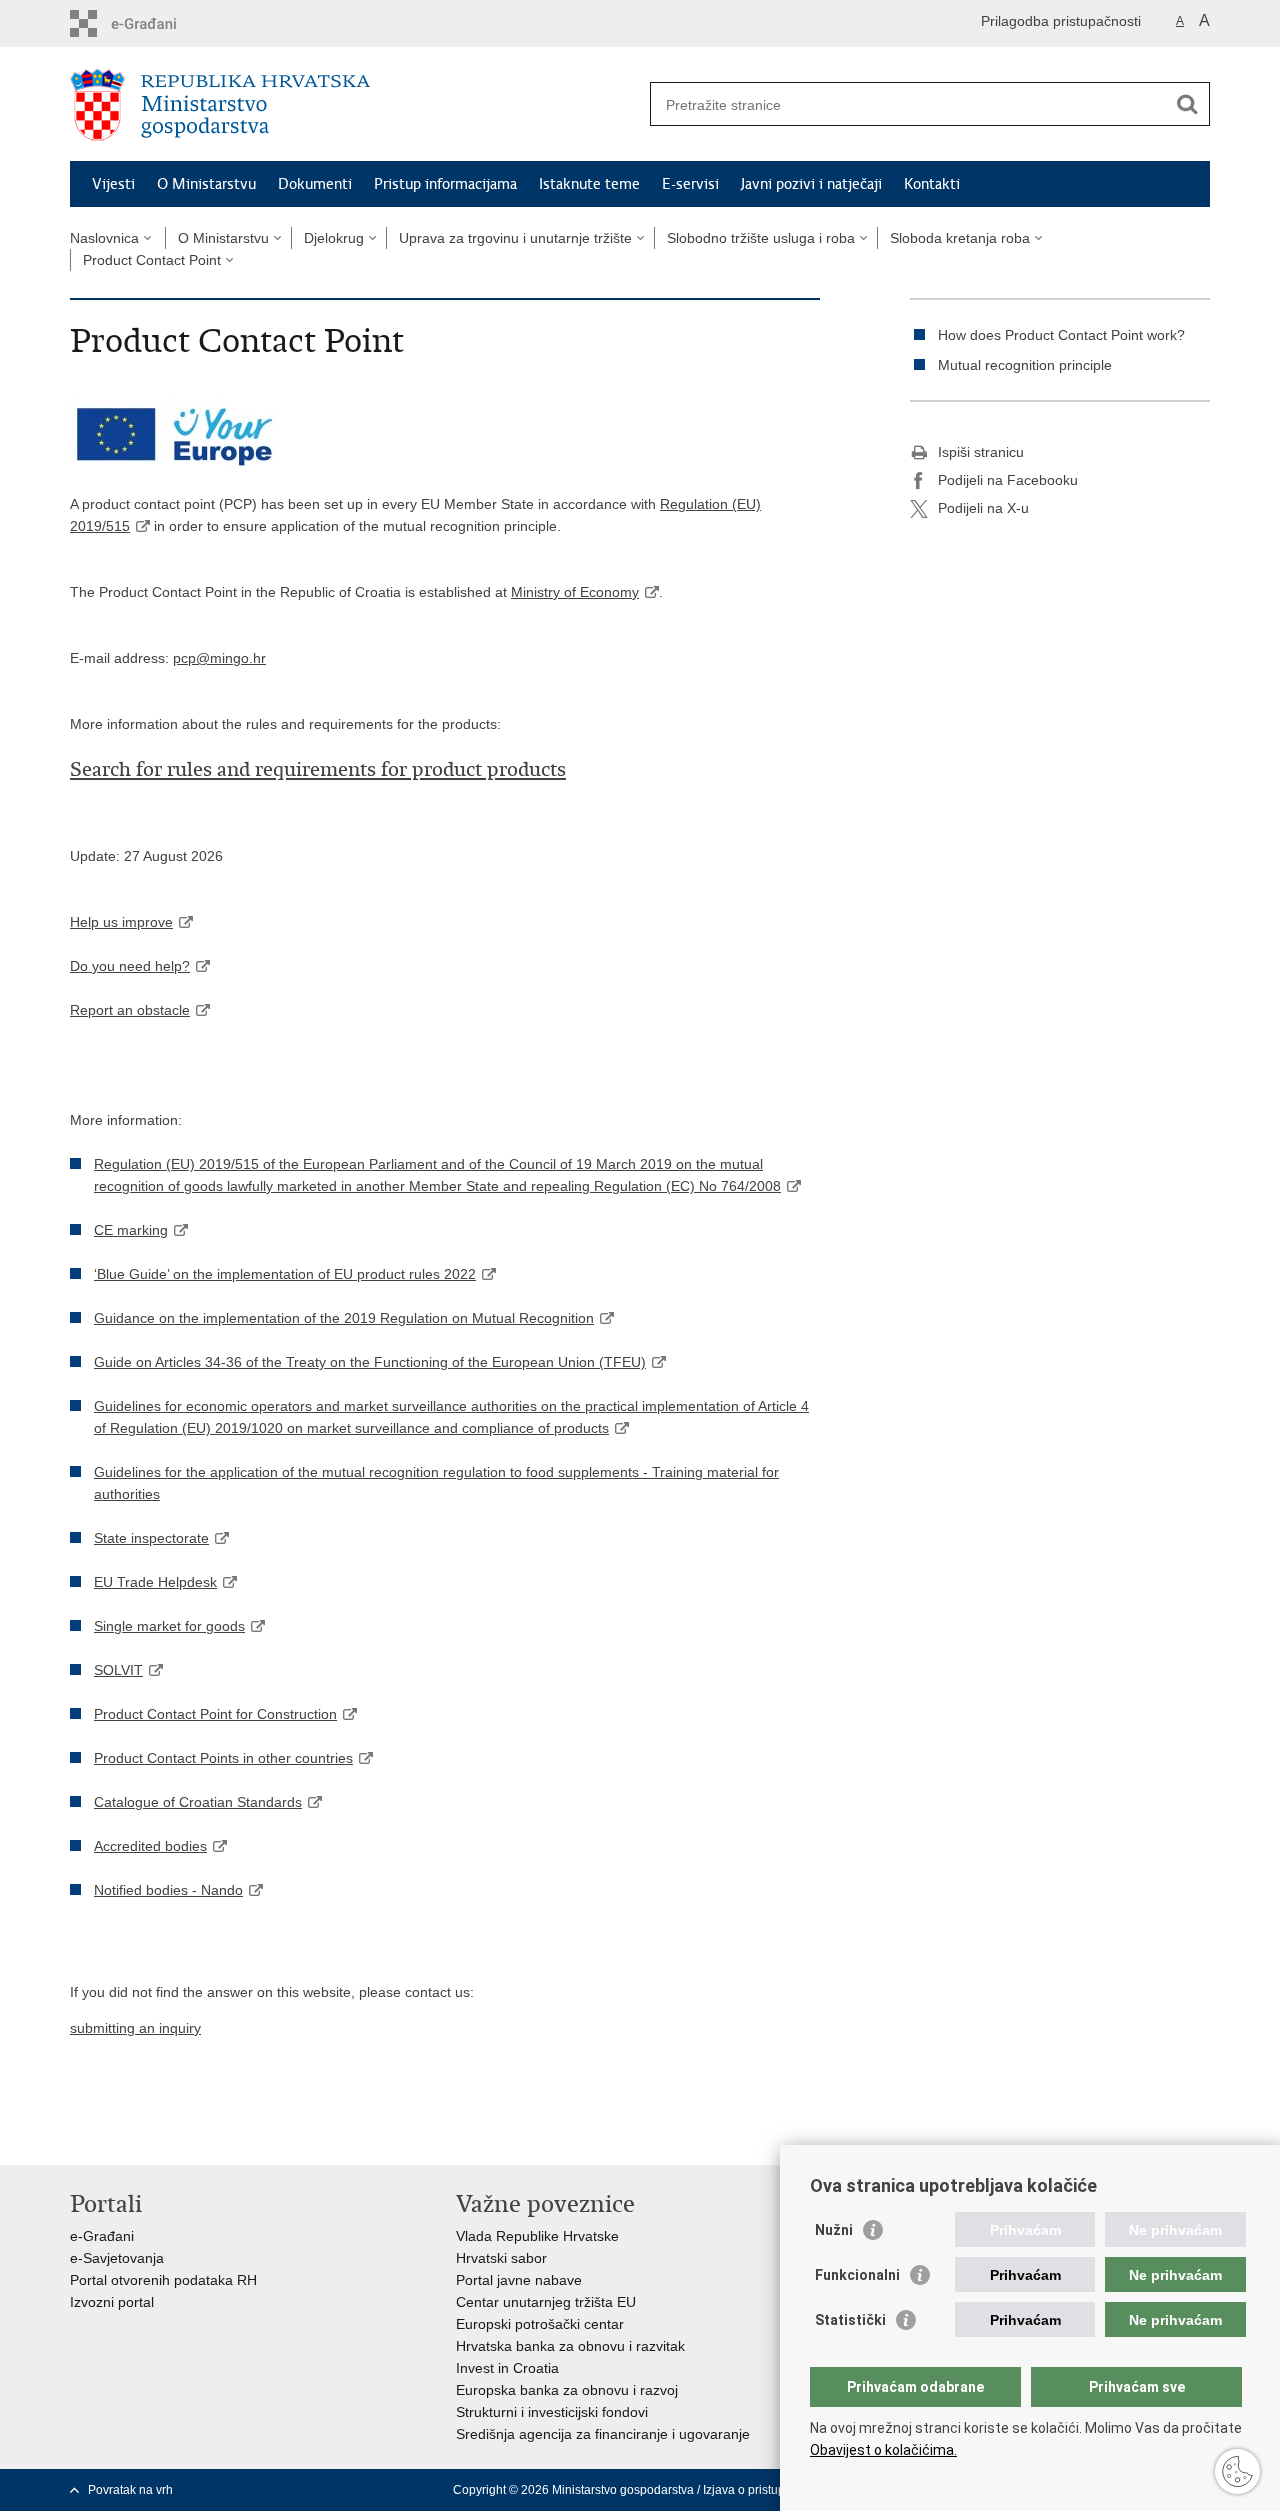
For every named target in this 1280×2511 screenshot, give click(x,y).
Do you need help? (130, 966)
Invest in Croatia (507, 2368)
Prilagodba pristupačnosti (1061, 21)
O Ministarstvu (206, 184)
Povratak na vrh (130, 2490)
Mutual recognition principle (1025, 365)
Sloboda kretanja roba (960, 238)
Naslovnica (104, 238)
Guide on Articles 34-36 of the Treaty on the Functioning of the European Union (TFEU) (370, 1362)
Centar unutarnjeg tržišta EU (546, 2302)
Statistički (850, 2320)
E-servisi (690, 184)
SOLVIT (118, 1670)
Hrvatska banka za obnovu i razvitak (570, 2346)
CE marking (131, 1230)
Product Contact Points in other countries (223, 1758)
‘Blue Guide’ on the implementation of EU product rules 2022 (285, 1274)
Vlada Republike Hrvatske (537, 2236)
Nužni (834, 2230)
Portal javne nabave (519, 2280)
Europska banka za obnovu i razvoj (567, 2390)
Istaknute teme (589, 184)
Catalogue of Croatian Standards (198, 1802)
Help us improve (121, 922)
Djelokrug (334, 238)
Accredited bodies (150, 1846)
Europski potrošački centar (540, 2324)
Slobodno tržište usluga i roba (761, 238)
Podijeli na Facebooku (1008, 480)
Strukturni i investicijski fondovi (552, 2412)
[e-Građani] (155, 23)
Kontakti (932, 184)
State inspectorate (151, 1538)
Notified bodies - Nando (168, 1890)
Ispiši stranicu (981, 452)
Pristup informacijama (445, 184)
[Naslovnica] (355, 105)
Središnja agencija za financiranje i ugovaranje (603, 2434)
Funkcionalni (857, 2275)
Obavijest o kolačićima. (883, 2450)
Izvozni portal (112, 2302)
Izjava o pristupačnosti (763, 2490)
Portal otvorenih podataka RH (163, 2280)
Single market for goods (169, 1626)
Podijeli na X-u (983, 508)
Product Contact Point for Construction (215, 1714)
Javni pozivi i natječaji (811, 184)
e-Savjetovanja (117, 2258)
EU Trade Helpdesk (155, 1582)
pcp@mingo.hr (219, 658)
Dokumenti (315, 184)
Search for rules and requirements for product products (318, 769)
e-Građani (102, 2236)
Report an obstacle (130, 1010)
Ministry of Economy (575, 592)
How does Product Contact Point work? (1061, 335)
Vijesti (113, 184)
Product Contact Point (152, 260)
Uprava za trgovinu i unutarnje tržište (515, 238)
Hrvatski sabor (501, 2258)
